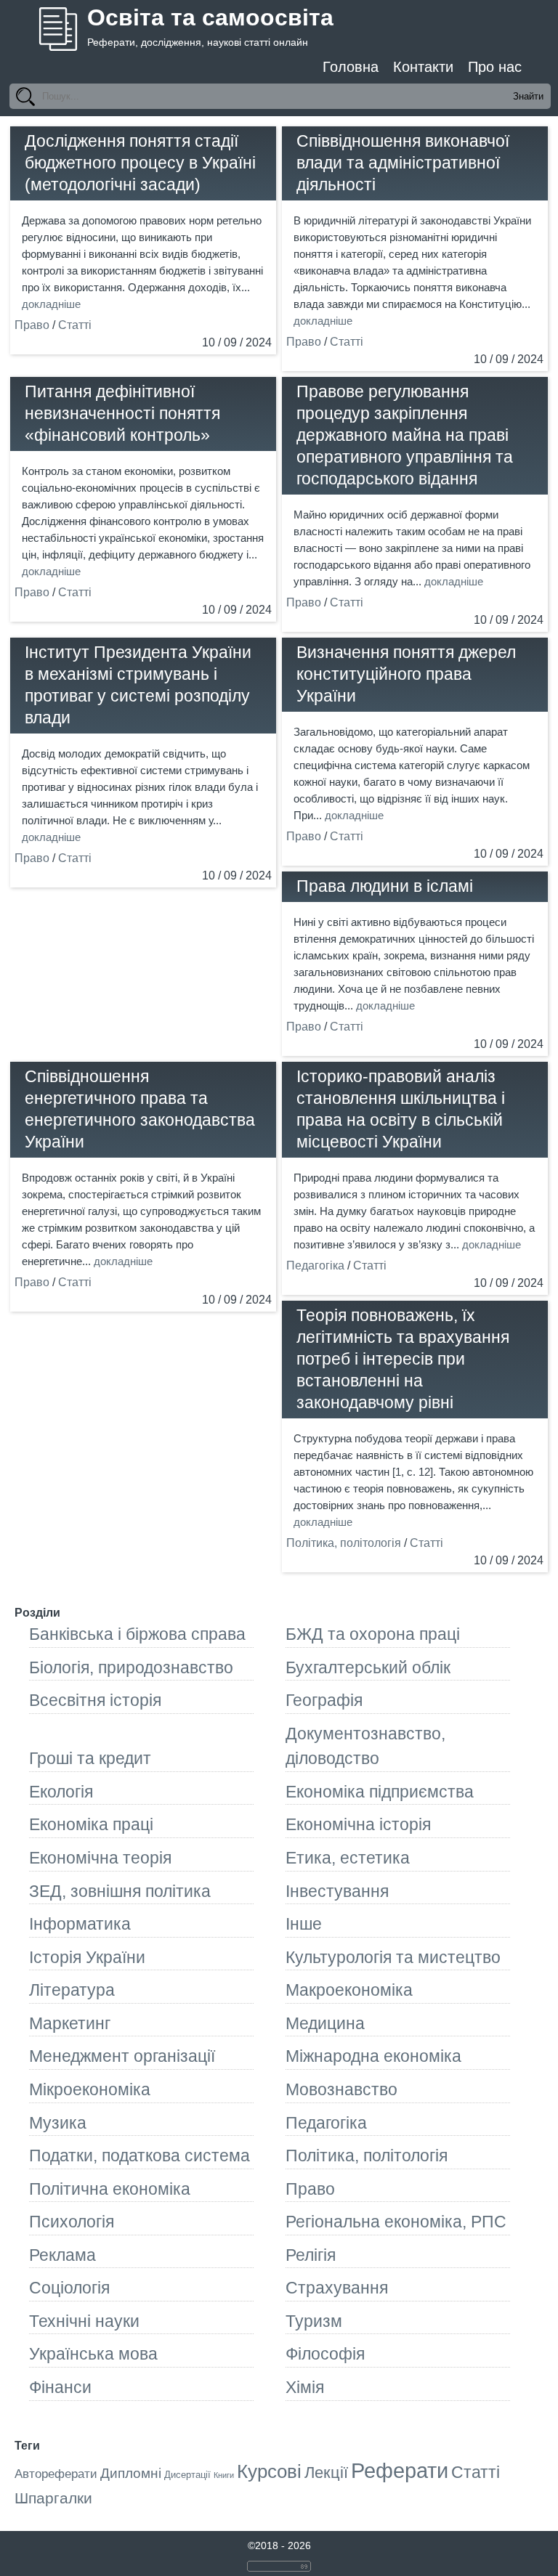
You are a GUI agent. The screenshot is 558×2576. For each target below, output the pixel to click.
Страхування (337, 2288)
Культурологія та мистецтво (393, 1957)
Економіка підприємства (380, 1792)
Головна (351, 67)
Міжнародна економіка (373, 2056)
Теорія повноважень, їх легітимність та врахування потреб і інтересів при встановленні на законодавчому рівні (403, 1359)
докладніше (51, 304)
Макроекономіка (349, 1990)
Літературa (72, 1990)
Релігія (311, 2255)
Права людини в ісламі (385, 886)
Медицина (325, 2023)
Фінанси (60, 2387)
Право (32, 325)
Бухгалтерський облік (368, 1667)
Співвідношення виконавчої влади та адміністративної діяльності (403, 163)
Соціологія (69, 2288)
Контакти (423, 67)
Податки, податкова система (139, 2156)
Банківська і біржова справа (137, 1634)
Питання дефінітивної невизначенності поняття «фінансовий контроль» (122, 413)
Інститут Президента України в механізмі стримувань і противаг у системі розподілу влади (138, 685)
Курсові (269, 2471)
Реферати (400, 2470)
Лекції (326, 2473)
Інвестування (337, 1891)
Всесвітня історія (95, 1700)
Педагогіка (315, 1265)
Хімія (305, 2387)
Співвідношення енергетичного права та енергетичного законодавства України (140, 1109)
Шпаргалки (53, 2498)
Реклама (62, 2255)
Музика (58, 2123)
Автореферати (56, 2474)
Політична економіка (110, 2189)
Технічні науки (84, 2321)
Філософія (325, 2354)
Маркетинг (70, 2023)
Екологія (61, 1792)
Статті (75, 325)
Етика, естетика (348, 1858)
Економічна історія (358, 1824)
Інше (304, 1924)
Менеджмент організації (122, 2056)
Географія (324, 1700)
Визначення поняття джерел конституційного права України (406, 674)
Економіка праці (91, 1824)
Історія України (87, 1957)
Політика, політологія (344, 1543)
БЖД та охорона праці (373, 1634)
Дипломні (131, 2473)
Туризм (314, 2321)
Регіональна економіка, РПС (396, 2222)
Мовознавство (341, 2089)
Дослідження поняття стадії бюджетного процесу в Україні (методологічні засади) (140, 163)
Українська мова (93, 2354)
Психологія (72, 2222)
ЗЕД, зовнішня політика (120, 1891)
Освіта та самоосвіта (210, 17)
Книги (224, 2475)
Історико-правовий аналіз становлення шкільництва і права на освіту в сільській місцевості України (401, 1109)
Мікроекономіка (90, 2089)
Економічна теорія (100, 1858)
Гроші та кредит (90, 1758)
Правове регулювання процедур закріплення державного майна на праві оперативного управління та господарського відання (405, 435)
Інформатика (80, 1924)
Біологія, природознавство (131, 1667)
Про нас (495, 67)
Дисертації (187, 2475)
